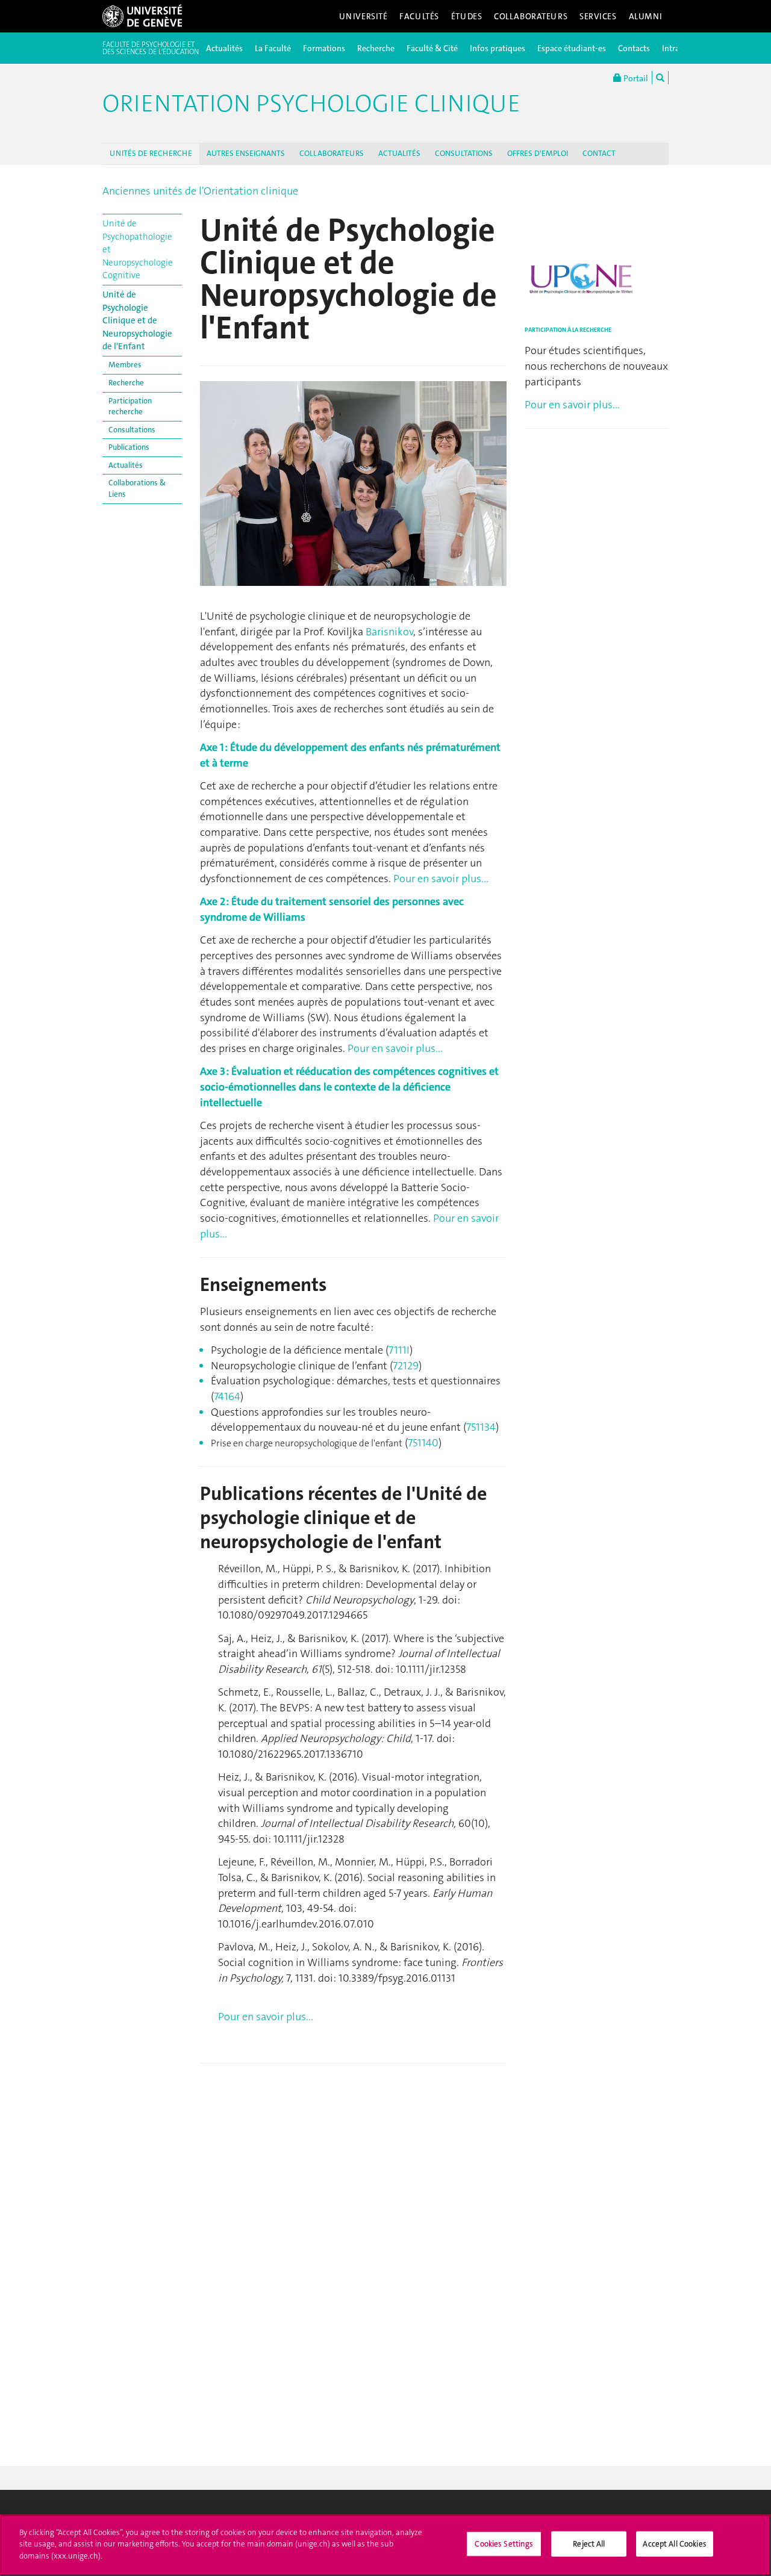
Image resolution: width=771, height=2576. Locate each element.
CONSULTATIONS (464, 153)
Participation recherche (130, 406)
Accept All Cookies (674, 2544)
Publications (129, 447)
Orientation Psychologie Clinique (311, 104)
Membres (125, 365)
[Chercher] (660, 78)
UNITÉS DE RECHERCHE (151, 153)
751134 (481, 1427)
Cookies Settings (504, 2544)
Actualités (224, 48)
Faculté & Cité (432, 48)
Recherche (376, 48)
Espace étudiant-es (572, 48)
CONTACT (599, 153)
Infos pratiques (498, 48)
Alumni (646, 16)
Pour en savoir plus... (441, 879)
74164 (227, 1396)
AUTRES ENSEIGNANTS (246, 153)
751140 (423, 1443)
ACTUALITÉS (399, 153)
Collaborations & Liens (137, 488)
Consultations (132, 430)
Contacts (634, 48)
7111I (399, 1350)
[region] (385, 2545)
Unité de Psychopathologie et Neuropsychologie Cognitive (138, 249)
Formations (324, 48)
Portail (635, 78)
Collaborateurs (531, 16)
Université (364, 16)
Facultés (419, 16)
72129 (406, 1366)
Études (467, 16)
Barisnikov (389, 632)
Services (598, 16)
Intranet (677, 48)
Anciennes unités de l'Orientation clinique (200, 191)
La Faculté (273, 48)
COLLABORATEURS (332, 153)
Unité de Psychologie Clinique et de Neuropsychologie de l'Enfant (137, 320)
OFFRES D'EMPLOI (538, 153)
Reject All (589, 2544)
